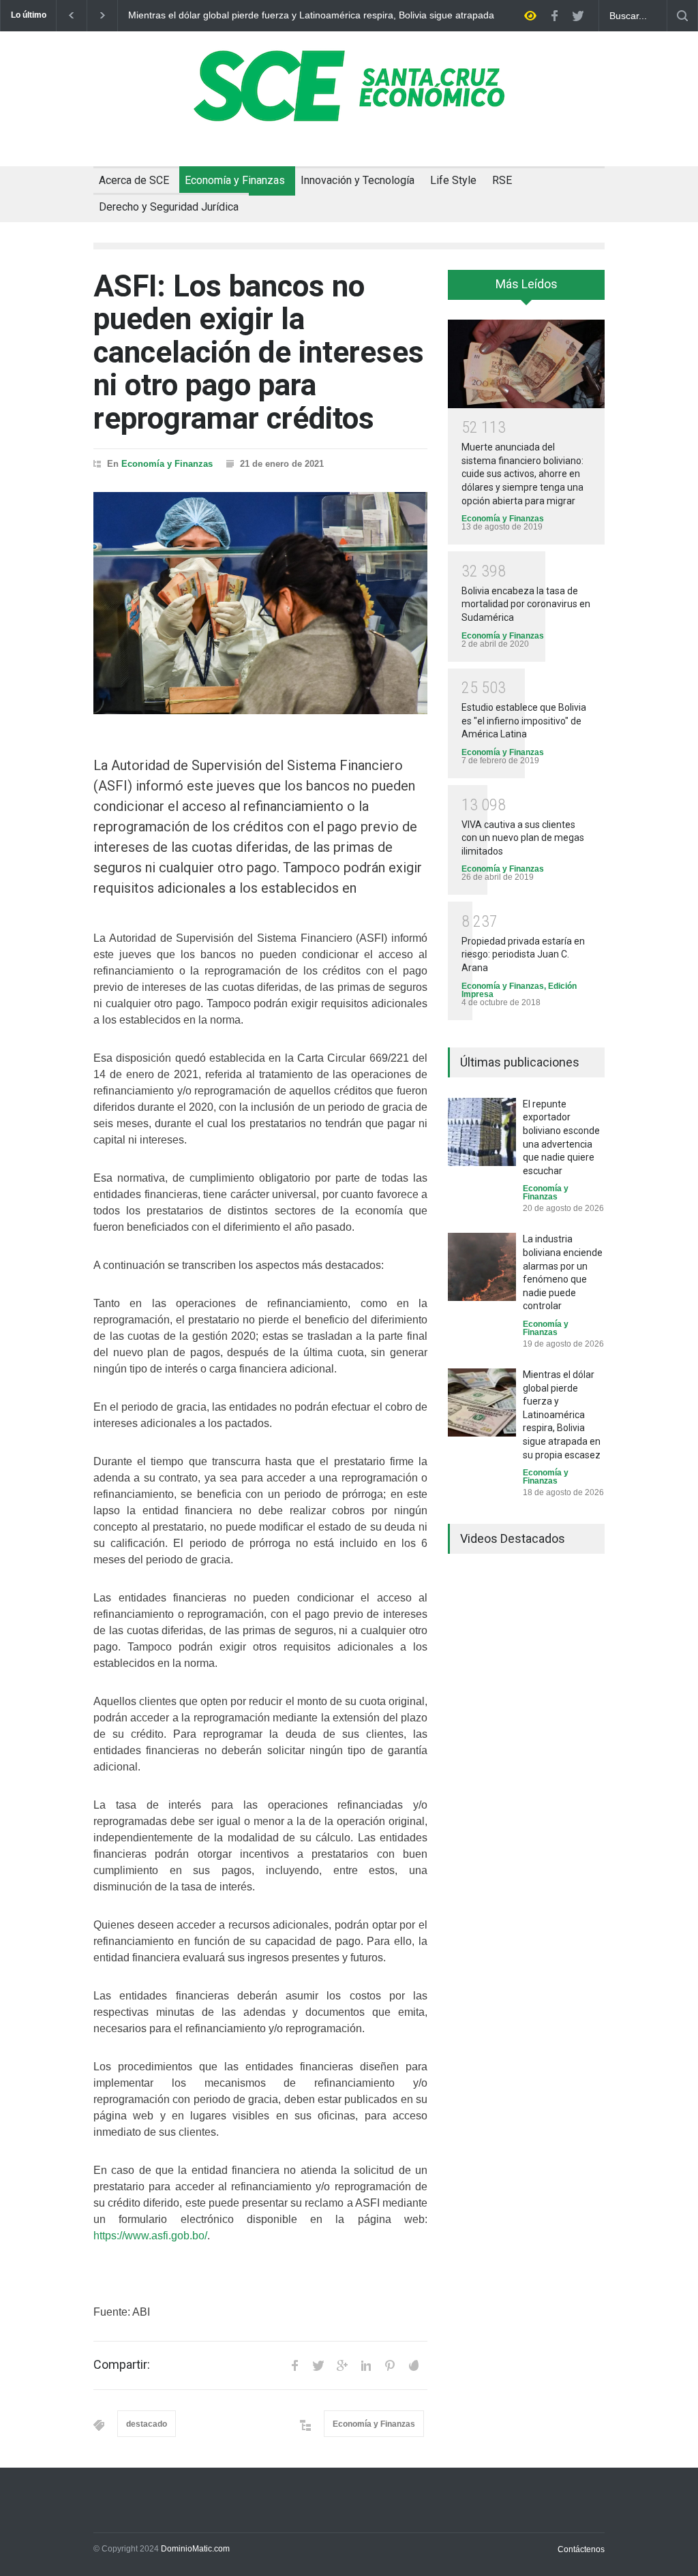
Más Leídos (527, 284)
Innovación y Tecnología (358, 180)
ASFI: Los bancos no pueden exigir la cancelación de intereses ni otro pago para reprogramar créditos (259, 352)
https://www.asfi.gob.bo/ (150, 2236)
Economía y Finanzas (235, 180)
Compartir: (122, 2365)
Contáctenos (581, 2549)
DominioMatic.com (195, 2549)
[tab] (526, 290)
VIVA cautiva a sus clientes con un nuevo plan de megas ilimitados (523, 838)
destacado (147, 2424)
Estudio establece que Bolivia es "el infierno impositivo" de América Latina (524, 721)
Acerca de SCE (134, 180)
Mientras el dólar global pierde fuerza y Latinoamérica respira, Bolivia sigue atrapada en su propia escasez (311, 16)
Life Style (453, 180)
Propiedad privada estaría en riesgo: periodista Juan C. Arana (523, 954)
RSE (502, 180)
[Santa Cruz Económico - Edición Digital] (349, 114)
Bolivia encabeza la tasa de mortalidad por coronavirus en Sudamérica (526, 604)
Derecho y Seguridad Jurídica (169, 207)
